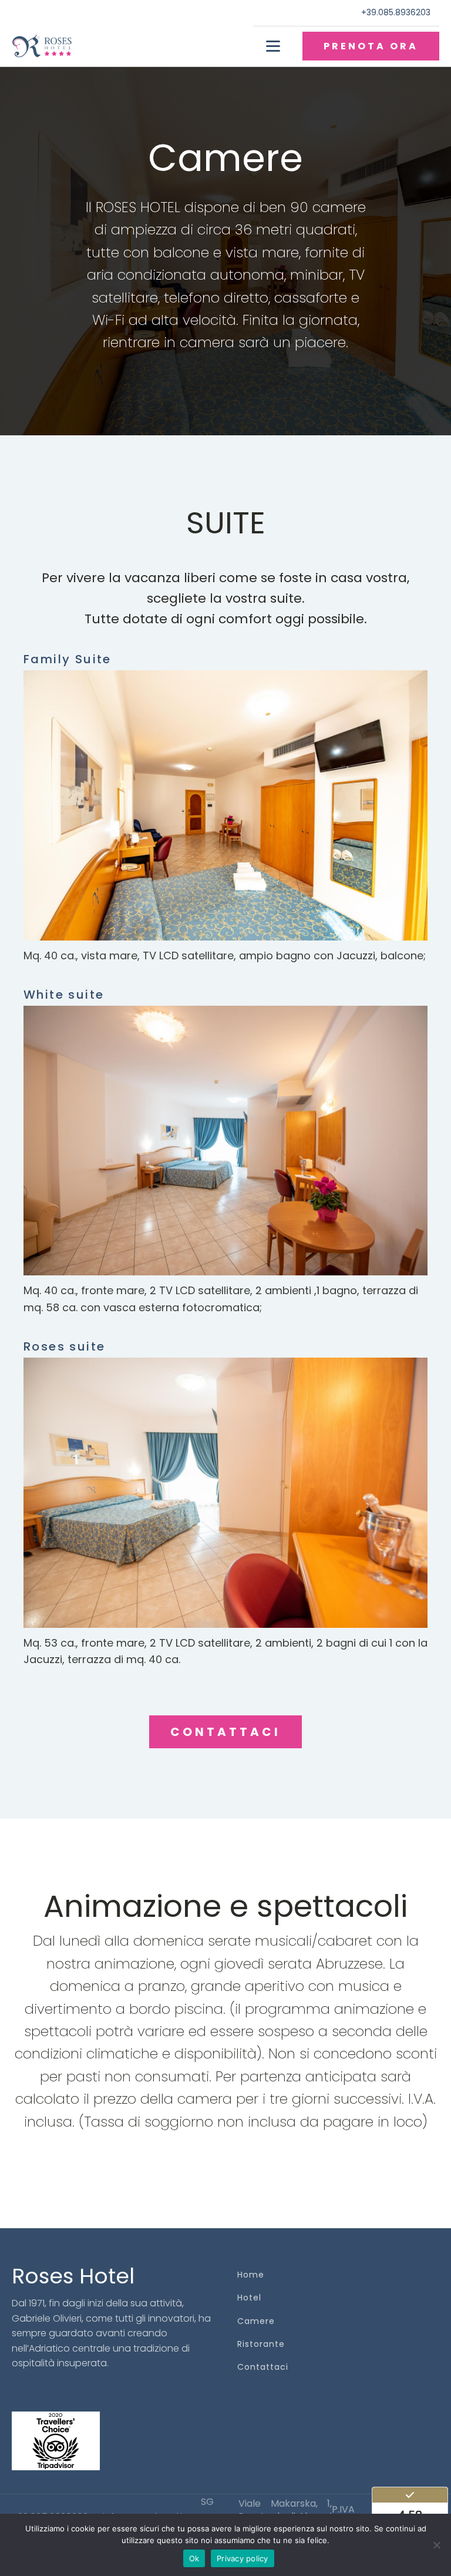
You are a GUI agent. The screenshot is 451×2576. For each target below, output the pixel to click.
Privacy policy (243, 2558)
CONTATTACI (225, 1732)
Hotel (249, 2298)
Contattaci (263, 2367)
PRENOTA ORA (371, 46)
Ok (194, 2558)
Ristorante (261, 2344)
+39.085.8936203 (396, 13)
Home (251, 2275)
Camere (256, 2321)
